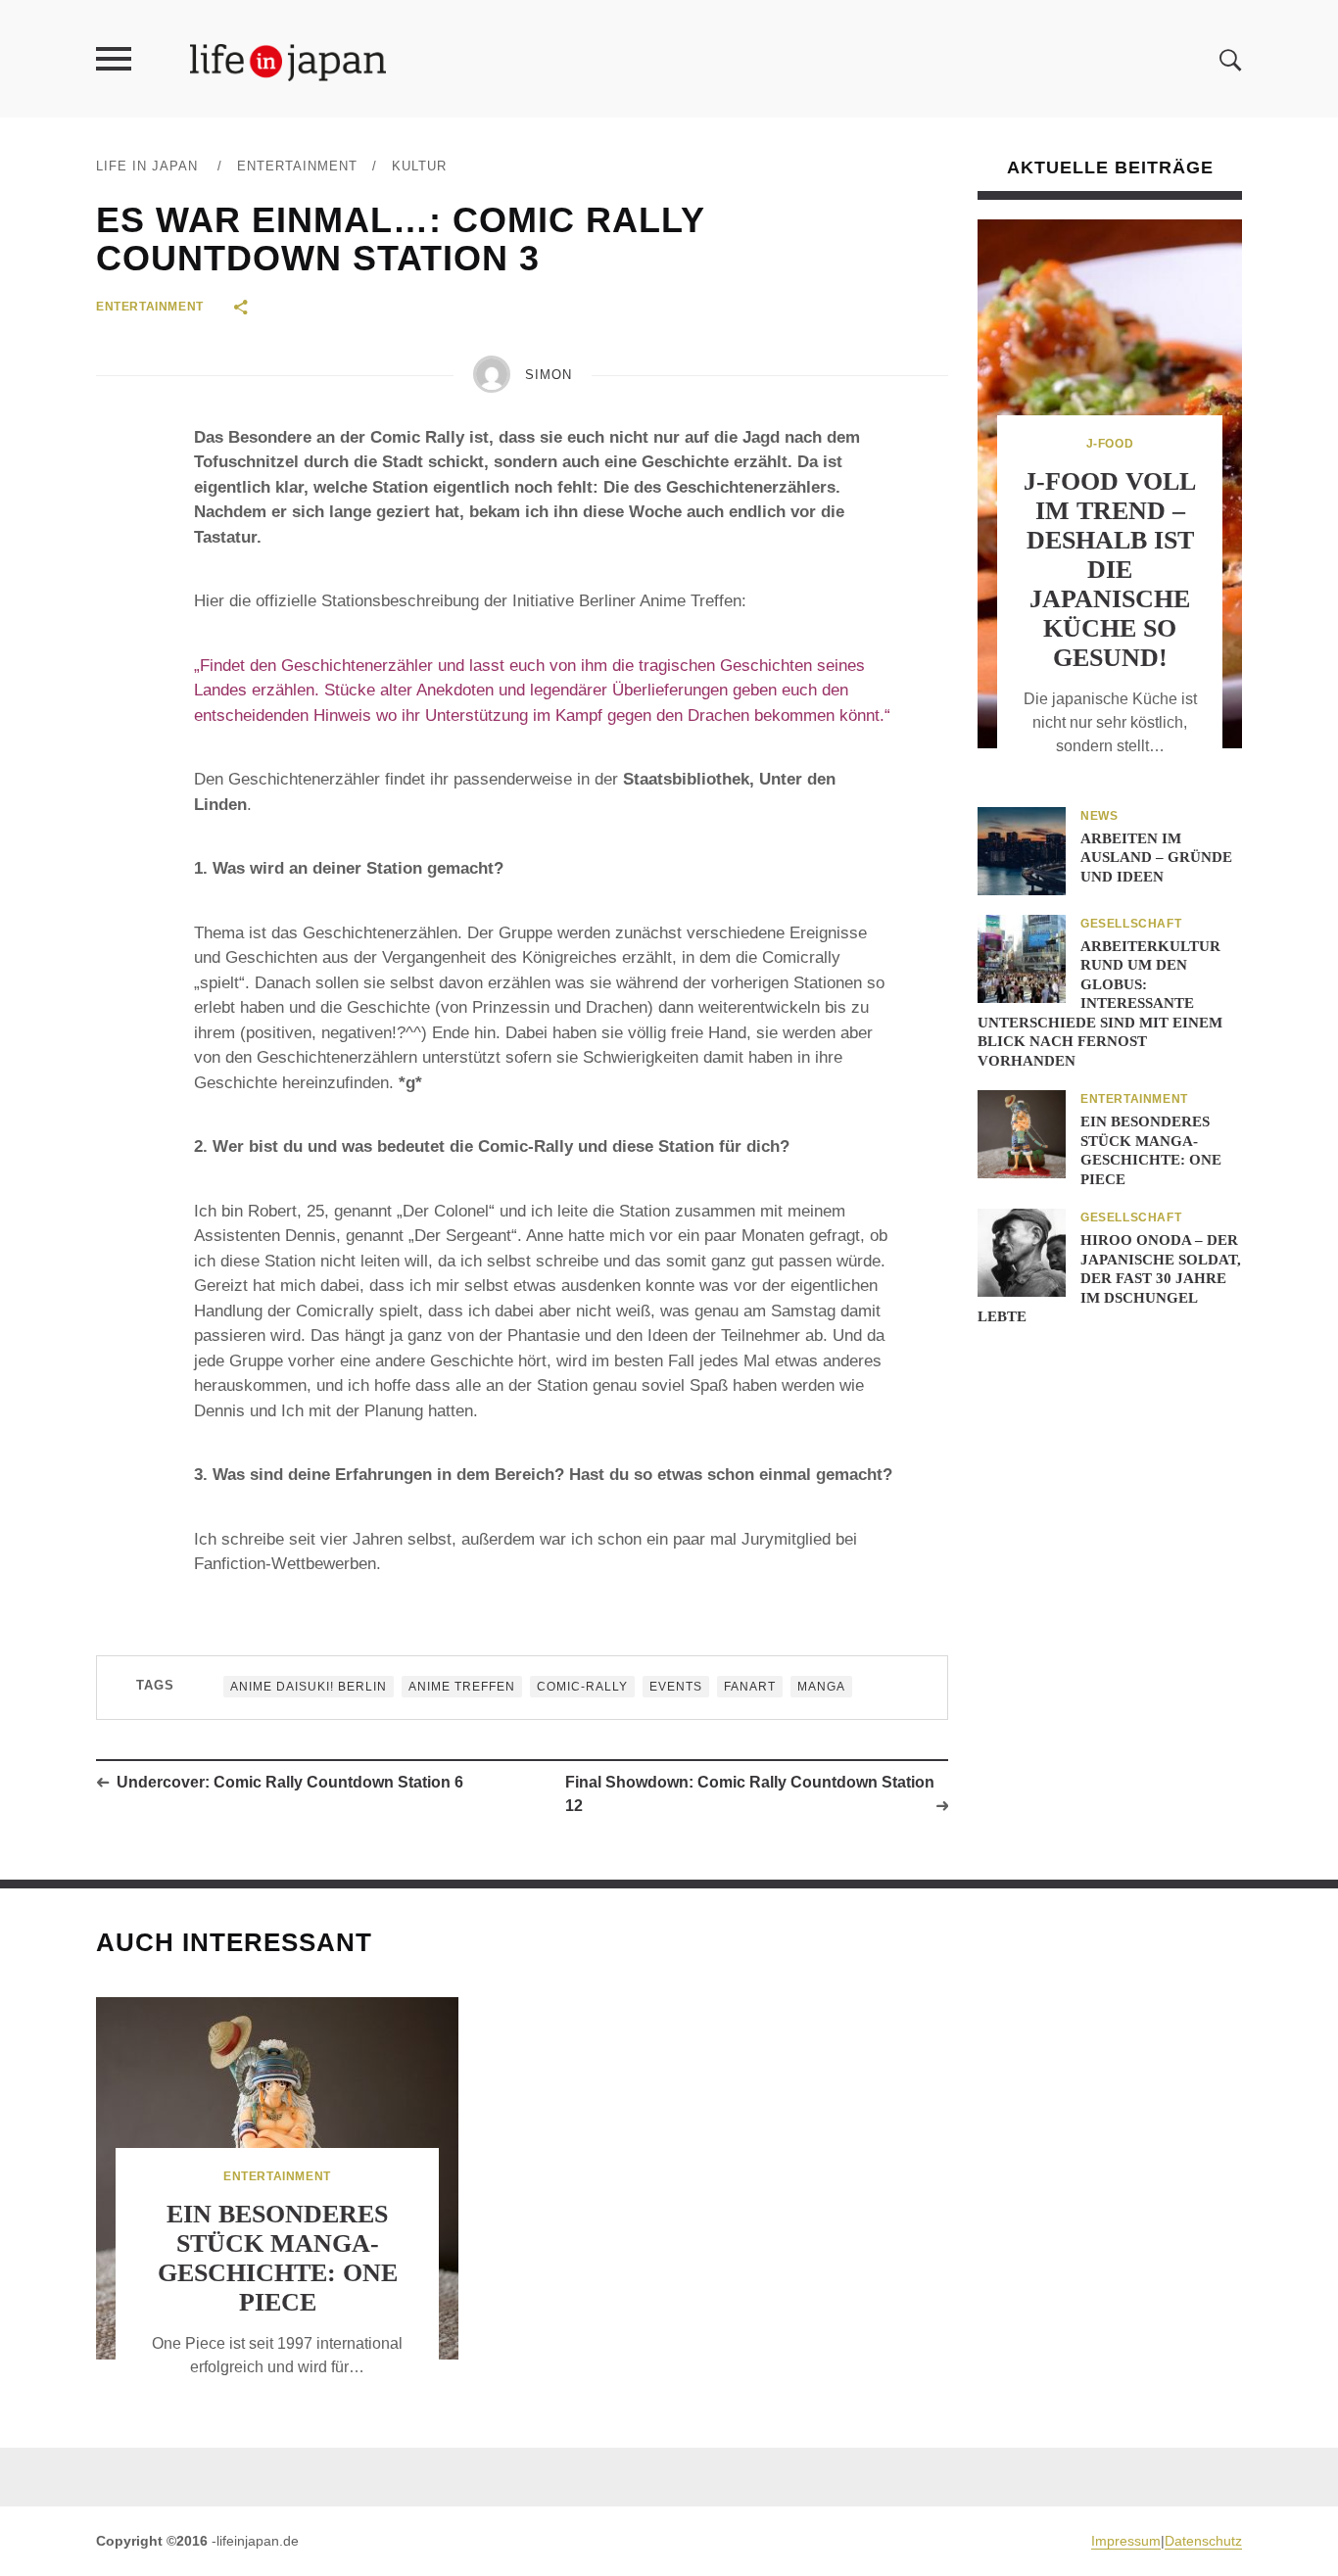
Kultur (419, 166)
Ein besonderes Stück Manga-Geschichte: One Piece (278, 2258)
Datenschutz (1203, 2541)
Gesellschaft (1131, 924)
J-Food (1110, 444)
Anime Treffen (462, 1687)
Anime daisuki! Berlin (309, 1687)
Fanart (750, 1687)
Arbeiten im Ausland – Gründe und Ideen (1156, 858)
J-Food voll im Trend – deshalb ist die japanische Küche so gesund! (1110, 569)
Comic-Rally (582, 1687)
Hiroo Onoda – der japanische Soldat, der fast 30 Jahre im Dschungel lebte (1109, 1278)
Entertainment (297, 166)
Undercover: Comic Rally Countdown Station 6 (290, 1782)
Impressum (1126, 2541)
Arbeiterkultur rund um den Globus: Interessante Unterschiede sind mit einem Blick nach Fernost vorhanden (1100, 1003)
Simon (549, 375)
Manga (821, 1687)
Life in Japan (147, 166)
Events (676, 1687)
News (1099, 816)
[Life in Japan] (288, 61)
